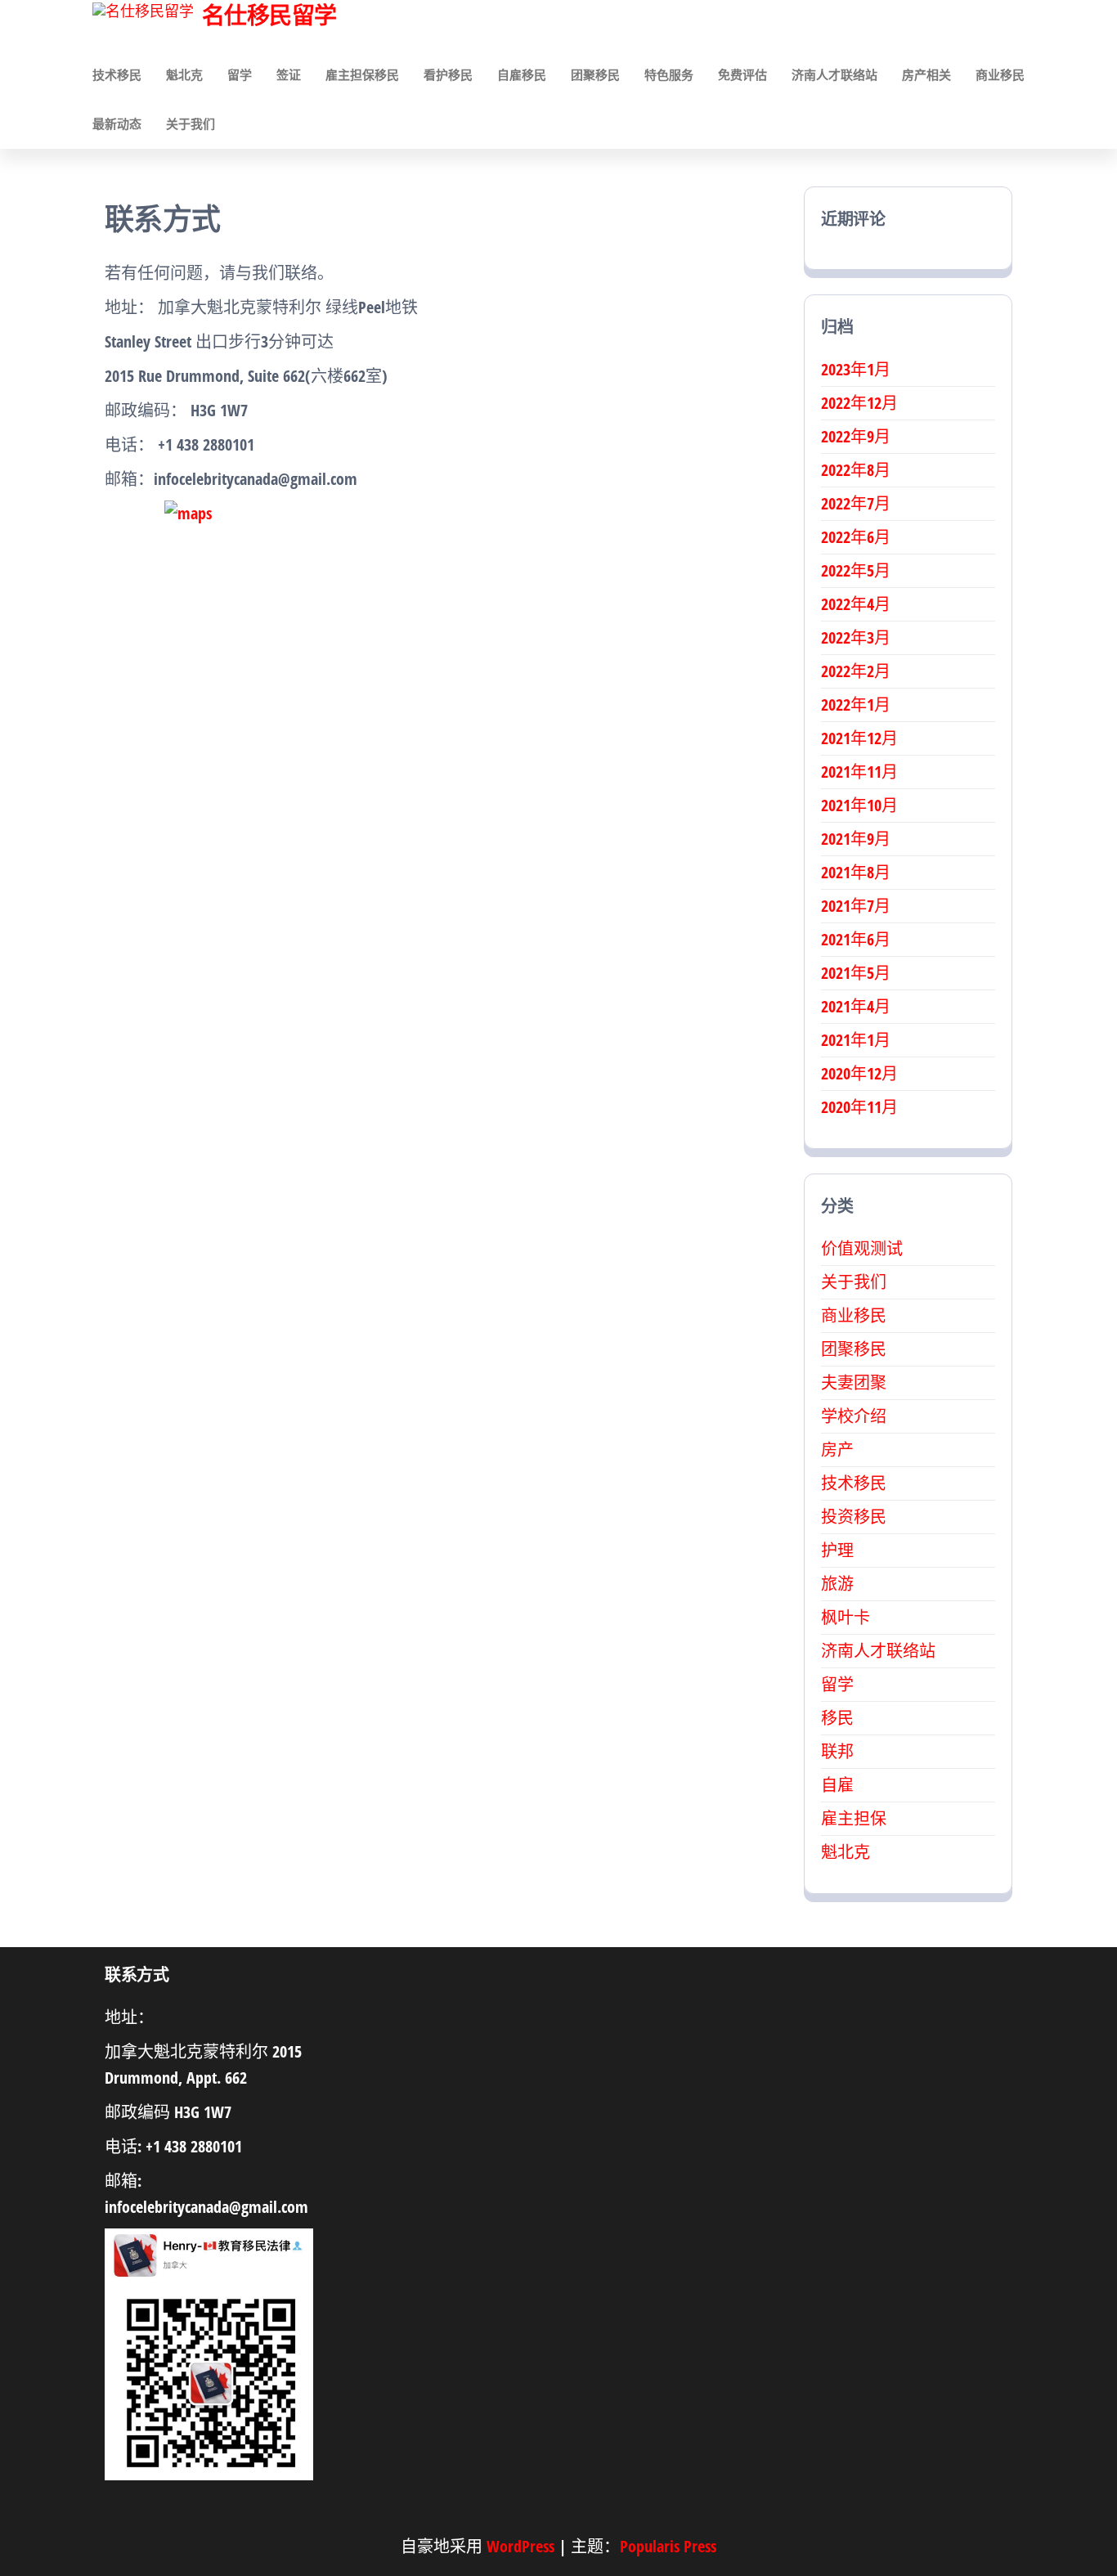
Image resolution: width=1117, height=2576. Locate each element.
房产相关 (926, 74)
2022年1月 (856, 705)
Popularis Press (668, 2546)
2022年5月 (856, 570)
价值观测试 (862, 1248)
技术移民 (117, 74)
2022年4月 (856, 604)
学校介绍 (854, 1416)
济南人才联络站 (834, 74)
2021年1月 (856, 1040)
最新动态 (117, 123)
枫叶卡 (846, 1617)
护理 (837, 1550)
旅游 (837, 1584)
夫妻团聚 (854, 1382)
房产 (837, 1450)
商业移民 (1000, 74)
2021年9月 (856, 839)
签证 (289, 74)
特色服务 (669, 74)
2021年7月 (856, 906)
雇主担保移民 (362, 74)
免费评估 (742, 74)
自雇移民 (522, 74)
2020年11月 (859, 1107)
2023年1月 (856, 369)
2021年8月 (856, 872)
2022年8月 (856, 470)
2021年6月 (856, 939)
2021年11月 (859, 772)
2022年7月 (856, 503)
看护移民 (448, 74)
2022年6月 (856, 537)
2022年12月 (859, 403)
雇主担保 (854, 1818)
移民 (837, 1718)
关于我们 (191, 123)
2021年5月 (856, 973)
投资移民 (854, 1517)
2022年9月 (856, 436)
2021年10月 (859, 805)
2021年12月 (859, 738)
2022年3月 (856, 637)
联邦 (837, 1751)
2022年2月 (856, 671)
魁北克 (184, 74)
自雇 (837, 1785)
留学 (240, 74)
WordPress (520, 2546)
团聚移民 (595, 74)
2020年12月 (859, 1073)
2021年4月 (856, 1006)
